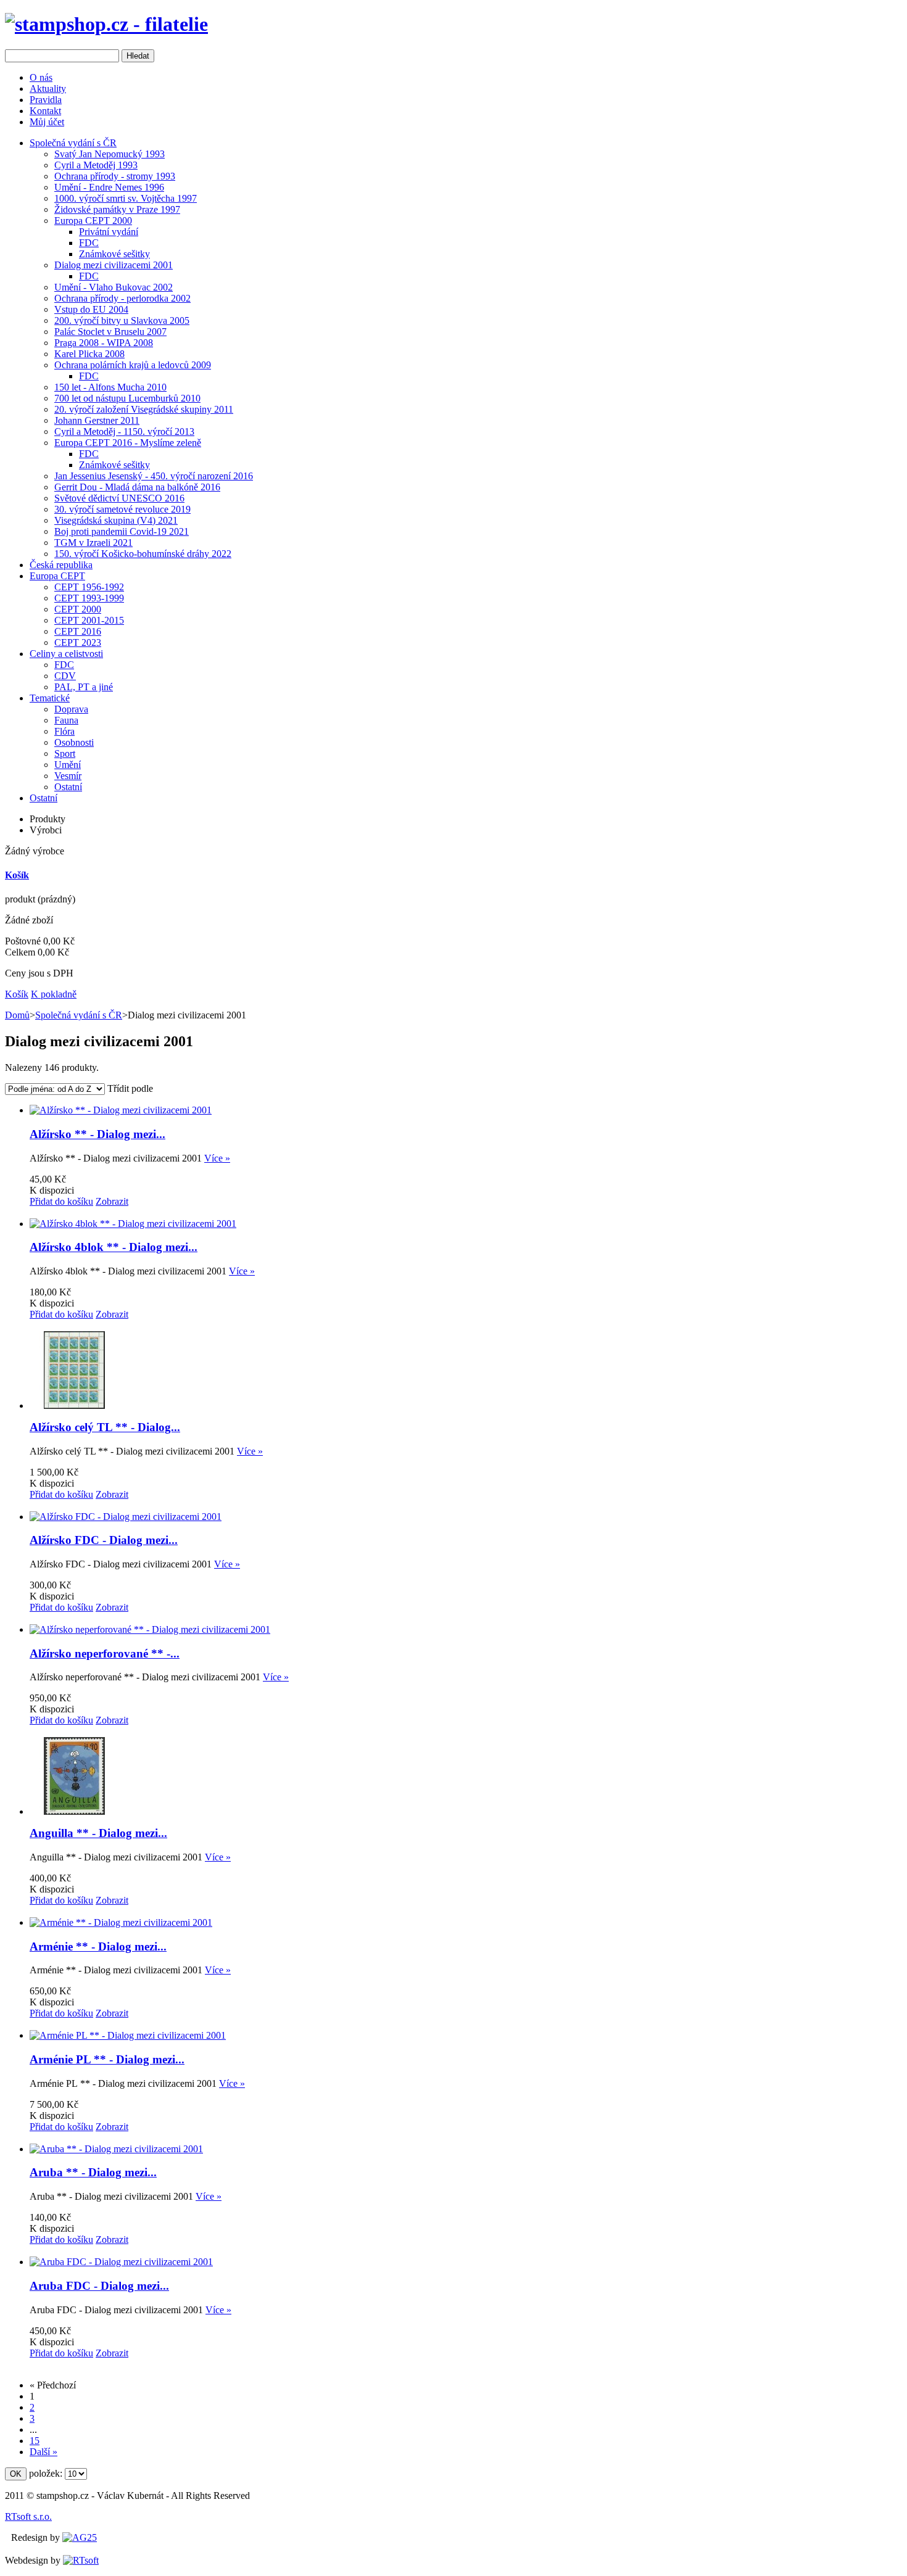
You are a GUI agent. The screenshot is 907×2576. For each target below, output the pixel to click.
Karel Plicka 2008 (89, 354)
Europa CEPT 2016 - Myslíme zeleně (128, 443)
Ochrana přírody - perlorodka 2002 (122, 298)
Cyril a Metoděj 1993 (96, 165)
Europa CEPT (57, 576)
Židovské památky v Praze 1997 (117, 209)
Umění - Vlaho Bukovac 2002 (114, 287)
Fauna (66, 720)
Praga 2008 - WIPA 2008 (104, 343)
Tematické (50, 698)
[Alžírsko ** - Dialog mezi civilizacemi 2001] (121, 1110)
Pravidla (46, 100)
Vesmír (68, 776)
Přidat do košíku (61, 1201)
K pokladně (54, 994)
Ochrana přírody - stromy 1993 (115, 176)
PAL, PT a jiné (84, 687)
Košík (17, 875)
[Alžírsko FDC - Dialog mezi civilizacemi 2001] (126, 1517)
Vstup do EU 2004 (91, 309)
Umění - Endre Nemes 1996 (109, 187)
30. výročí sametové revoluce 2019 (122, 509)
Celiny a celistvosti (66, 654)
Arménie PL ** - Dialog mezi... (107, 2059)
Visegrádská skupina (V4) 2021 (116, 520)
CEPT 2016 (78, 631)
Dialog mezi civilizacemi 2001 (114, 265)
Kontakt (45, 111)
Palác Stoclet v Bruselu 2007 (110, 332)
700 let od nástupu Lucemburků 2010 (127, 398)
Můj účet (47, 122)
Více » (217, 1158)
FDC (89, 243)
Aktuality (48, 89)
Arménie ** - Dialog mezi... (98, 1946)
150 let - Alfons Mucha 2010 (110, 387)
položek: (46, 2473)
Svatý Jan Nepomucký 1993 (110, 154)
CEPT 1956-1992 (89, 587)
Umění (68, 765)
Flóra (64, 731)
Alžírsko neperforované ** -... (105, 1653)
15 (35, 2441)
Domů (17, 1015)
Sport (65, 753)
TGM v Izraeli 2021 (93, 543)
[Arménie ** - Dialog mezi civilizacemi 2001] (121, 1922)
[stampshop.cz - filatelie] (106, 24)
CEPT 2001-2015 (89, 620)
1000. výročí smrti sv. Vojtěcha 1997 (126, 198)
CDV (65, 676)
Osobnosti (74, 742)
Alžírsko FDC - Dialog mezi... (104, 1540)
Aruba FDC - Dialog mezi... (99, 2286)
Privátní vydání (109, 232)
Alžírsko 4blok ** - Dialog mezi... (114, 1247)
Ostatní (68, 787)
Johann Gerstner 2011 (97, 420)
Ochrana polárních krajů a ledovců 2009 (133, 365)
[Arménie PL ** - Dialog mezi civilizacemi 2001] (128, 2035)
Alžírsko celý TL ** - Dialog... (105, 1427)
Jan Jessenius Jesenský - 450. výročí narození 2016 (154, 476)
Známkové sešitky (114, 254)
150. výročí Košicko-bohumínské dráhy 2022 (143, 554)
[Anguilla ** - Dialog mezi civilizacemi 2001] (75, 1811)
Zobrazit (112, 1201)
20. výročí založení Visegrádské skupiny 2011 (144, 409)
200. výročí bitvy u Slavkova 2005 (122, 320)
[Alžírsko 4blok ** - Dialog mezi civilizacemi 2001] (133, 1224)
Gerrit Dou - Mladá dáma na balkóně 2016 (137, 487)
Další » (43, 2452)
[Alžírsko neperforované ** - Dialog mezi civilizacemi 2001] (150, 1629)
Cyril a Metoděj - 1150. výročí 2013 (124, 431)
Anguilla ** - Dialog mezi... (98, 1833)
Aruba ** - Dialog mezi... (93, 2172)
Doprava (71, 709)
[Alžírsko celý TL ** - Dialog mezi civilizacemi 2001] (75, 1406)
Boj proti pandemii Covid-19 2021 (122, 531)
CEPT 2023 (78, 642)
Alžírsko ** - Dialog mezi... (97, 1134)
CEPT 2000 (78, 609)
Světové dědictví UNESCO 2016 (119, 498)
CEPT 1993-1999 (89, 598)
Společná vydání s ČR (73, 143)
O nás (41, 77)
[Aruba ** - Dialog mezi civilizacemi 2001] (116, 2149)
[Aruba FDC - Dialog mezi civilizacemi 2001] (121, 2262)
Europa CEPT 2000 (93, 221)
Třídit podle (130, 1088)
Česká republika (61, 565)
